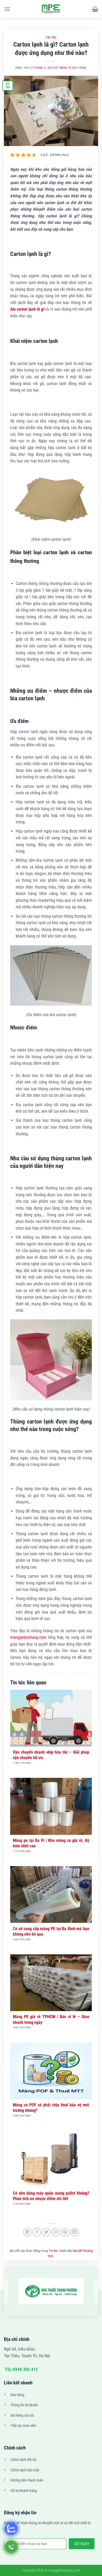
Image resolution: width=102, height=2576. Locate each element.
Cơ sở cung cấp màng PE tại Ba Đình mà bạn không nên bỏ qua (51, 1931)
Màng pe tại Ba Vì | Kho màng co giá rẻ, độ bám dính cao (51, 1843)
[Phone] (11, 2547)
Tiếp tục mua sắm (23, 2426)
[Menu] (7, 9)
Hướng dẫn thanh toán (27, 2480)
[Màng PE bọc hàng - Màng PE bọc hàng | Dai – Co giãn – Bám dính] (51, 9)
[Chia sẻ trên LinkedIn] (75, 2232)
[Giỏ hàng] (95, 9)
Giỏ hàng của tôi (22, 2416)
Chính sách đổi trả (23, 2460)
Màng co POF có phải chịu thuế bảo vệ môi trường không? (51, 2108)
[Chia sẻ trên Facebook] (37, 2232)
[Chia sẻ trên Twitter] (46, 2232)
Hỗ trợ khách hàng (24, 2491)
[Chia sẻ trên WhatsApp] (27, 2232)
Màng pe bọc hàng (73, 68)
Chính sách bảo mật (25, 2470)
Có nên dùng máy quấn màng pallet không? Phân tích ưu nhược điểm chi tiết (51, 2196)
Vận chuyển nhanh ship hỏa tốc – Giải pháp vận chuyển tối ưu (51, 1755)
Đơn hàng (17, 2395)
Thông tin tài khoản (24, 2405)
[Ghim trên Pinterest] (65, 2232)
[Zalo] (11, 2528)
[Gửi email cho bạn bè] (56, 2232)
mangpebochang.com (28, 1637)
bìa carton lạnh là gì (27, 309)
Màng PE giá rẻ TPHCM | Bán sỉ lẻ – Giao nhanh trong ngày (51, 2019)
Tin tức (51, 38)
